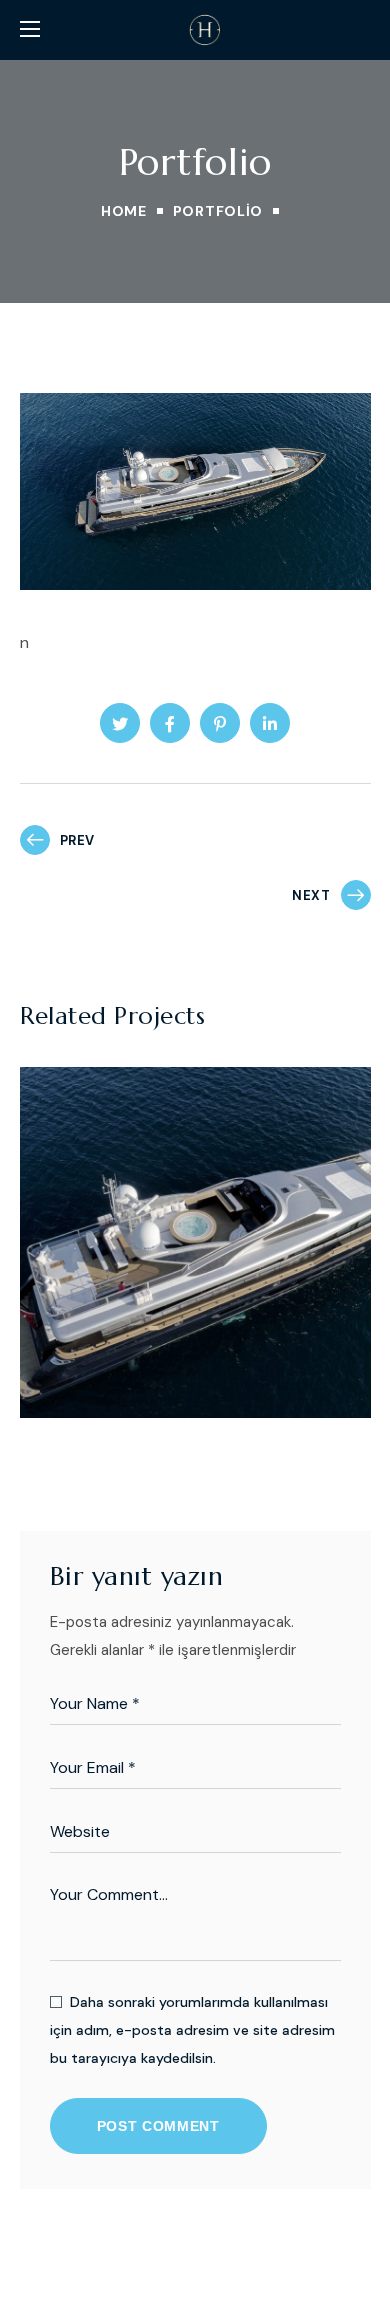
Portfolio (218, 211)
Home (124, 211)
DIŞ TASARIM (103, 1336)
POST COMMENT (158, 2126)
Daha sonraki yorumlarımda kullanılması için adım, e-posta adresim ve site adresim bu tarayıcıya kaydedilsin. (192, 2030)
